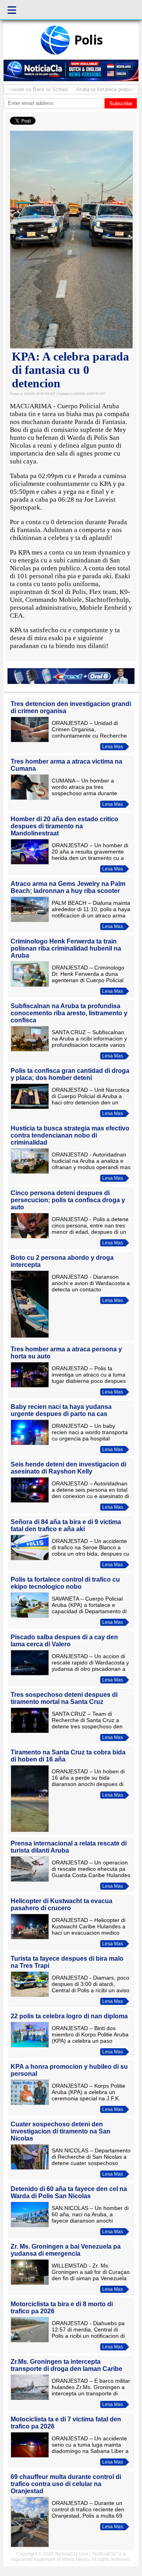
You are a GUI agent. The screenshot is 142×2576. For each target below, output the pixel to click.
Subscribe (121, 104)
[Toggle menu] (12, 10)
